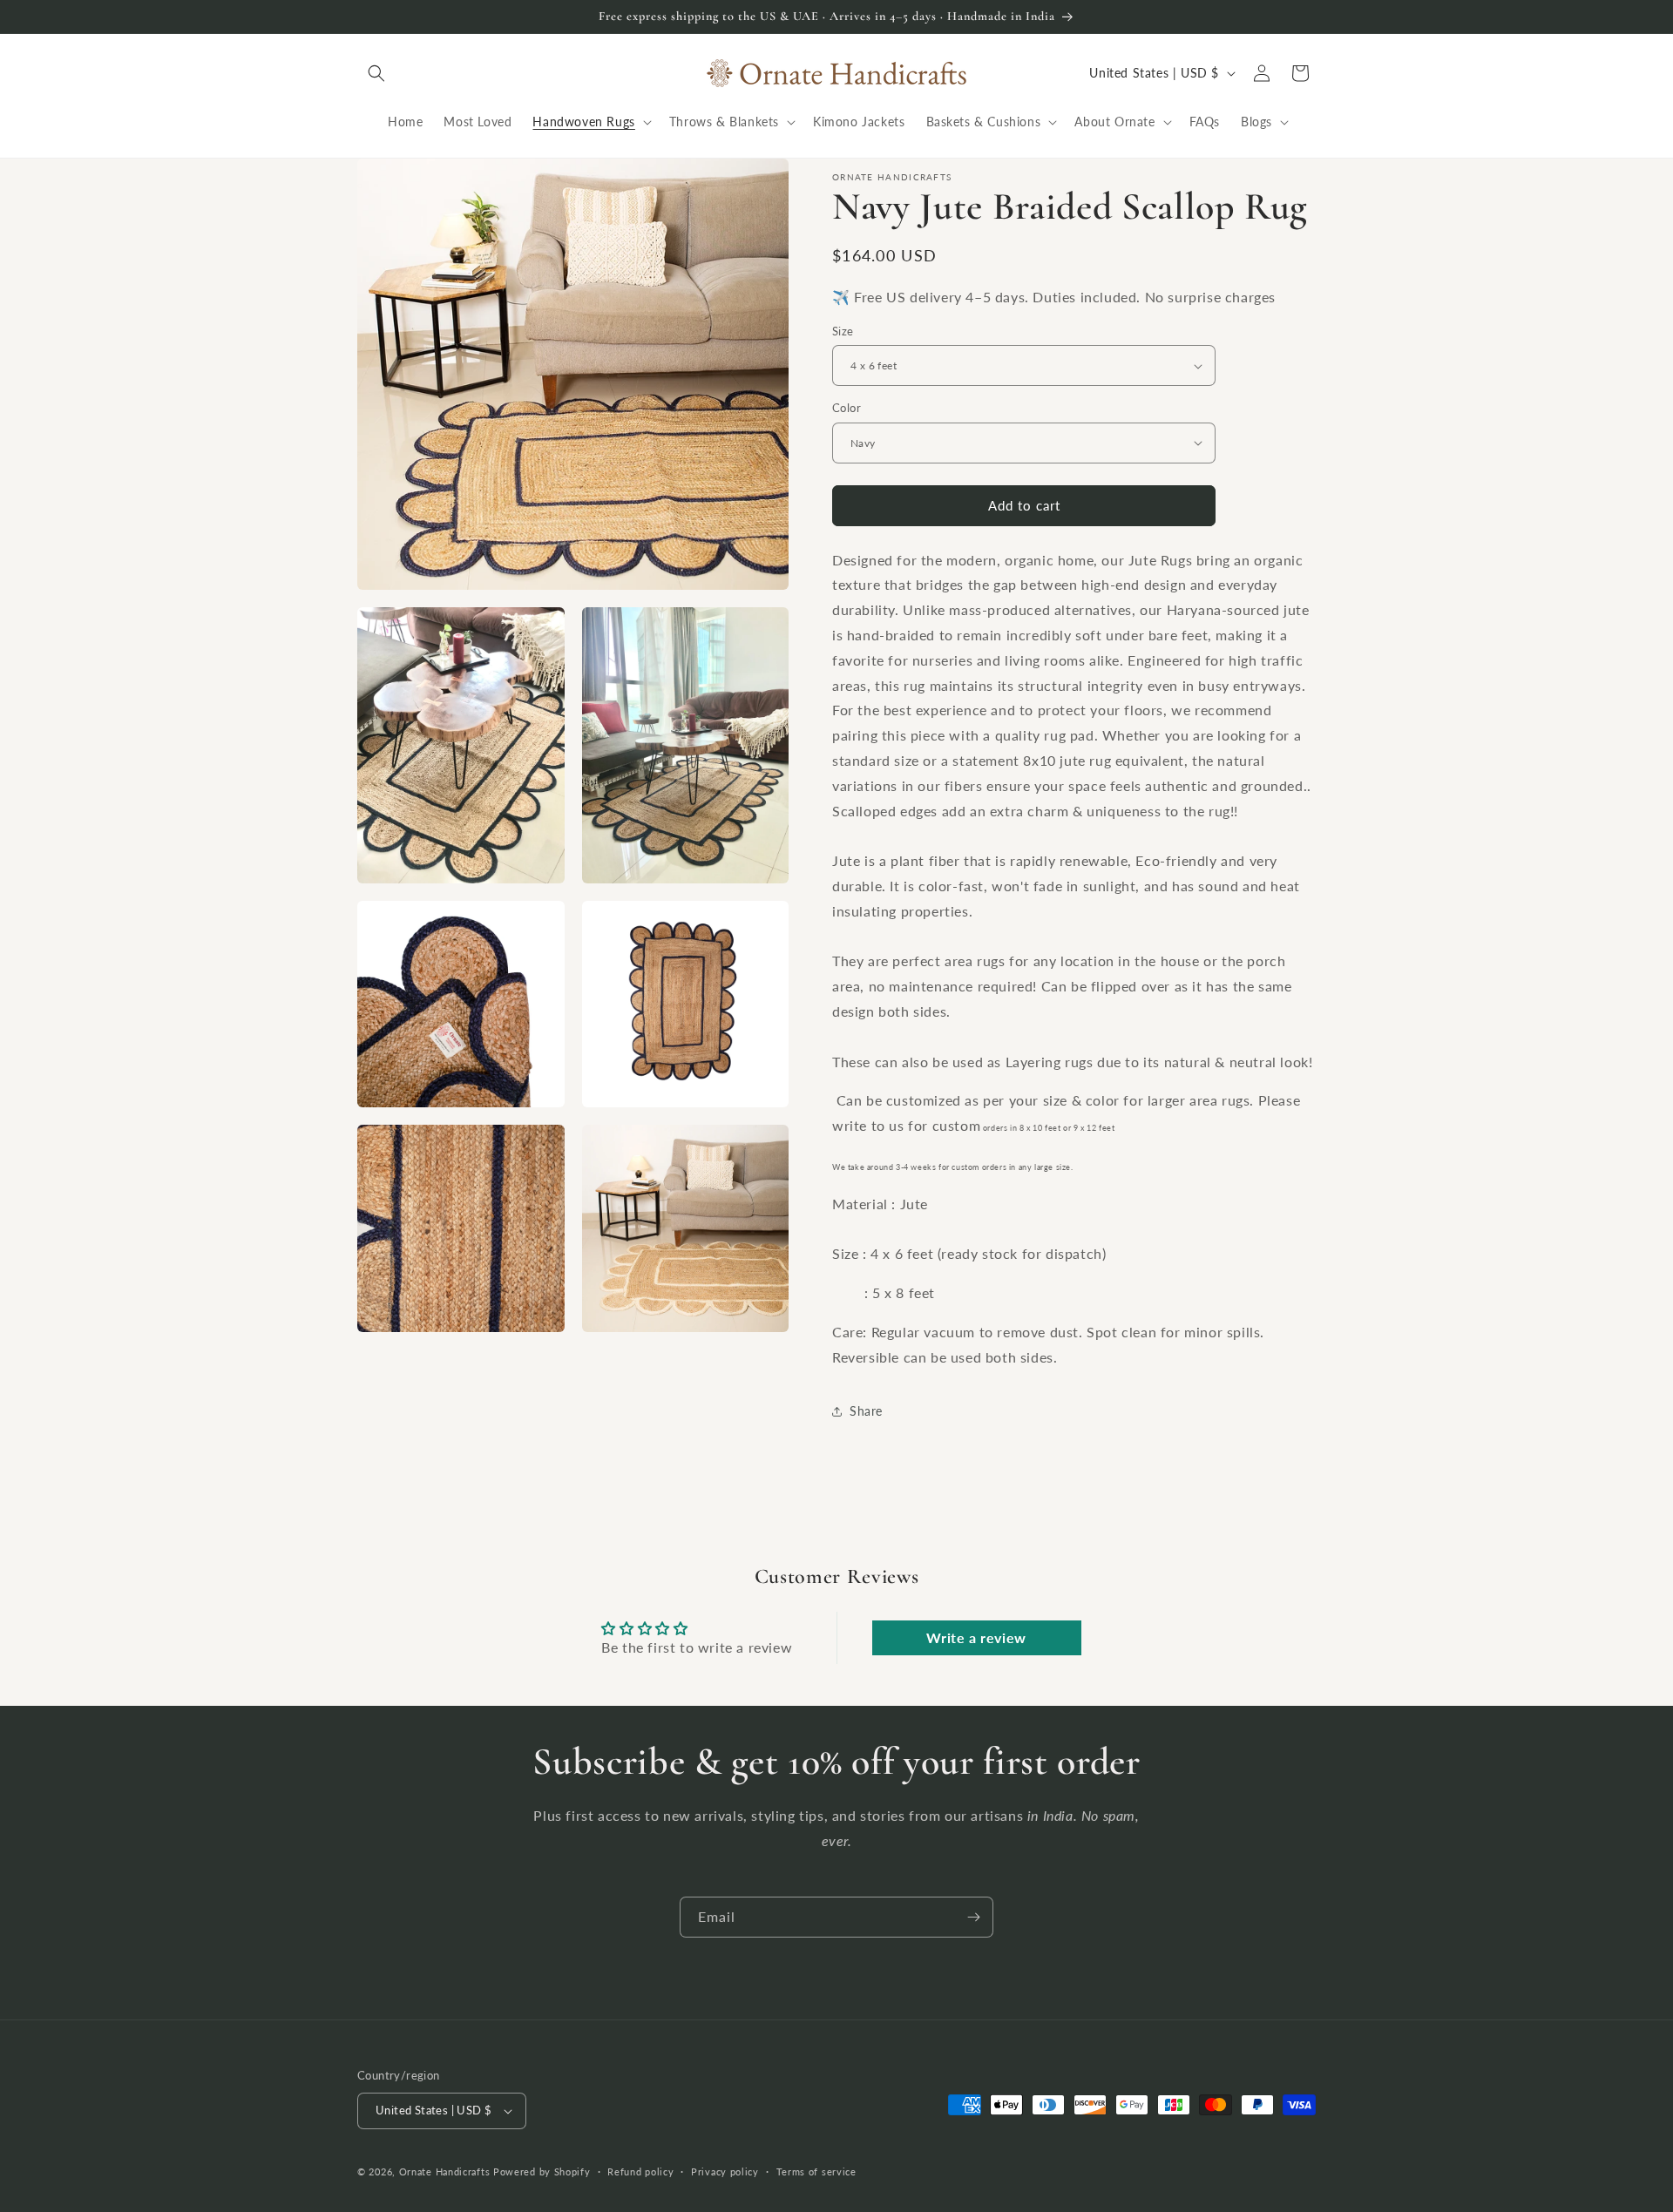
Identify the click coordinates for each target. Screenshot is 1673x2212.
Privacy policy (725, 2171)
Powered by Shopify (542, 2171)
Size (843, 331)
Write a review (976, 1637)
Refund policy (640, 2171)
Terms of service (816, 2171)
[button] (376, 73)
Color (847, 408)
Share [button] (866, 1411)
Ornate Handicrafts (445, 2171)
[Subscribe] (973, 1917)
